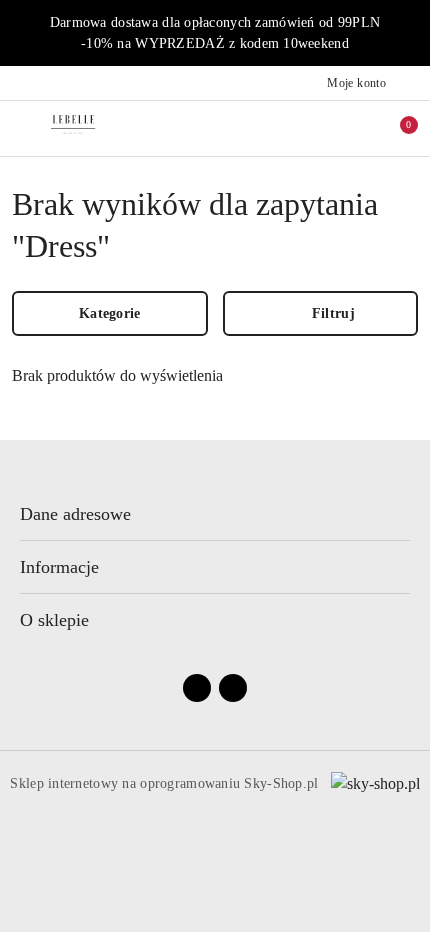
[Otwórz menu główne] (23, 128)
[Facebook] (197, 688)
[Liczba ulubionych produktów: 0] (353, 128)
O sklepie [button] (54, 620)
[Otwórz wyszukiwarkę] (311, 128)
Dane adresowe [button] (75, 514)
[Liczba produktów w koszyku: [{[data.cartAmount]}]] (395, 128)
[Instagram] (233, 688)
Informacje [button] (59, 567)
